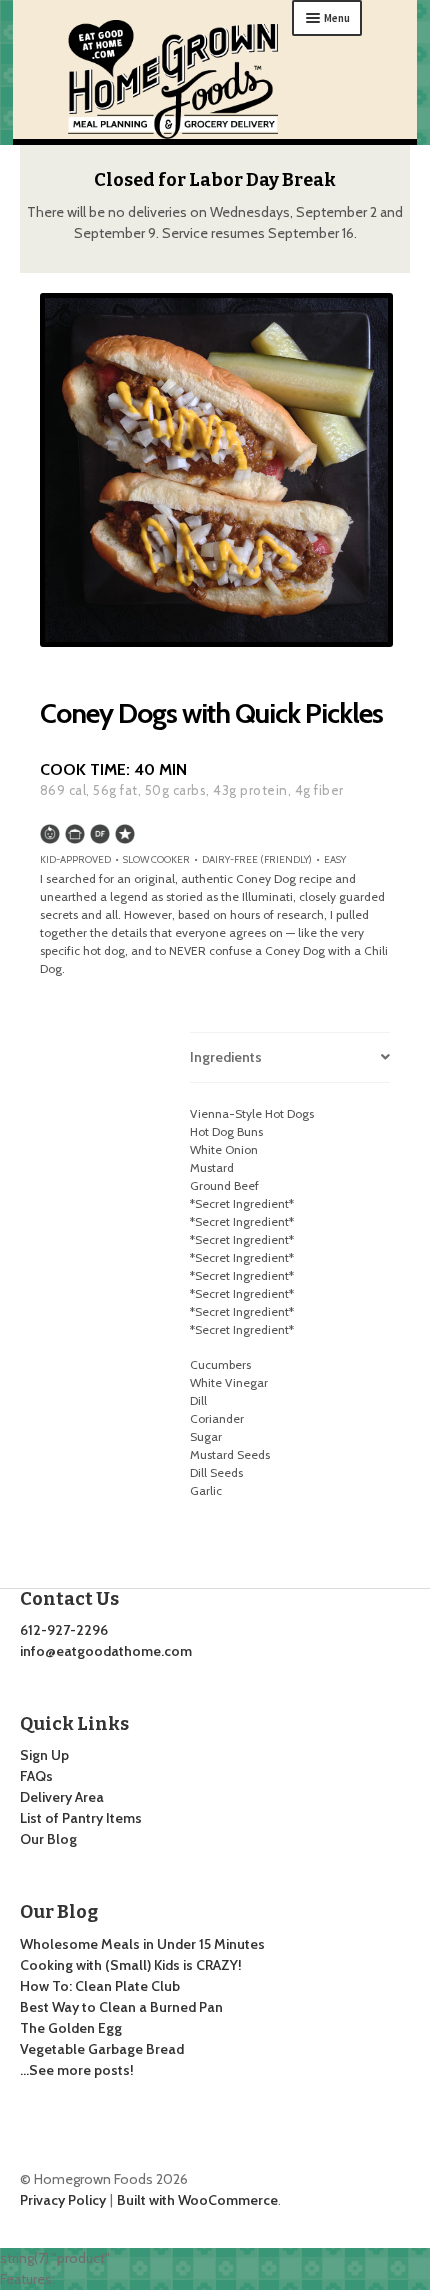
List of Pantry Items (81, 1818)
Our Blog (48, 1839)
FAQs (36, 1776)
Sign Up (44, 1755)
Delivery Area (62, 1797)
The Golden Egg (71, 2028)
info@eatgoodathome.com (106, 1651)
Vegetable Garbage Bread (102, 2049)
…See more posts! (77, 2070)
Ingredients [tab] (226, 1057)
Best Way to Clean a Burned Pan (121, 2007)
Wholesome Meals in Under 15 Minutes (142, 1944)
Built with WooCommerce (197, 2200)
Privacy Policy (63, 2200)
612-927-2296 (64, 1630)
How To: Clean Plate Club (100, 1986)
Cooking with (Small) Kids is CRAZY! (131, 1965)
